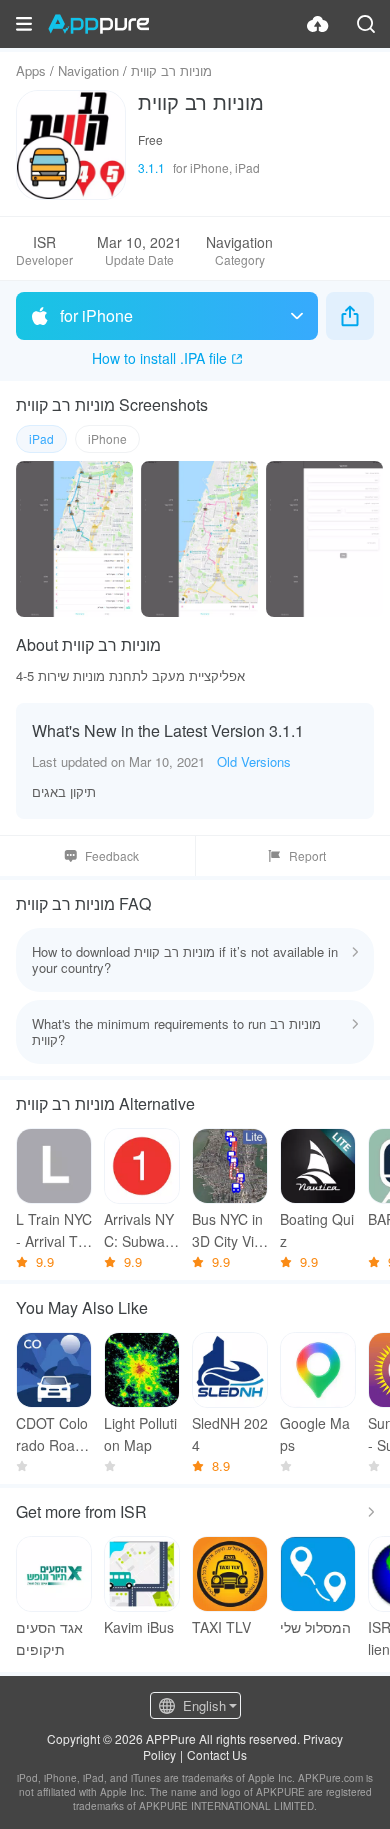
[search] (366, 24)
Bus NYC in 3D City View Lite (227, 1230)
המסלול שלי (315, 1627)
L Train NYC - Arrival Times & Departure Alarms (54, 1230)
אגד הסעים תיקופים (49, 1638)
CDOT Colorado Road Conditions (52, 1434)
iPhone (107, 438)
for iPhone (96, 315)
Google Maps (315, 1434)
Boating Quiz (317, 1230)
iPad (41, 438)
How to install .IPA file (159, 358)
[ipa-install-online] (318, 24)
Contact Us (217, 1754)
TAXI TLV (221, 1627)
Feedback (112, 855)
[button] (24, 24)
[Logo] (98, 24)
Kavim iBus (139, 1627)
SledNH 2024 (230, 1434)
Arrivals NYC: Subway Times (139, 1230)
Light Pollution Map (140, 1434)
